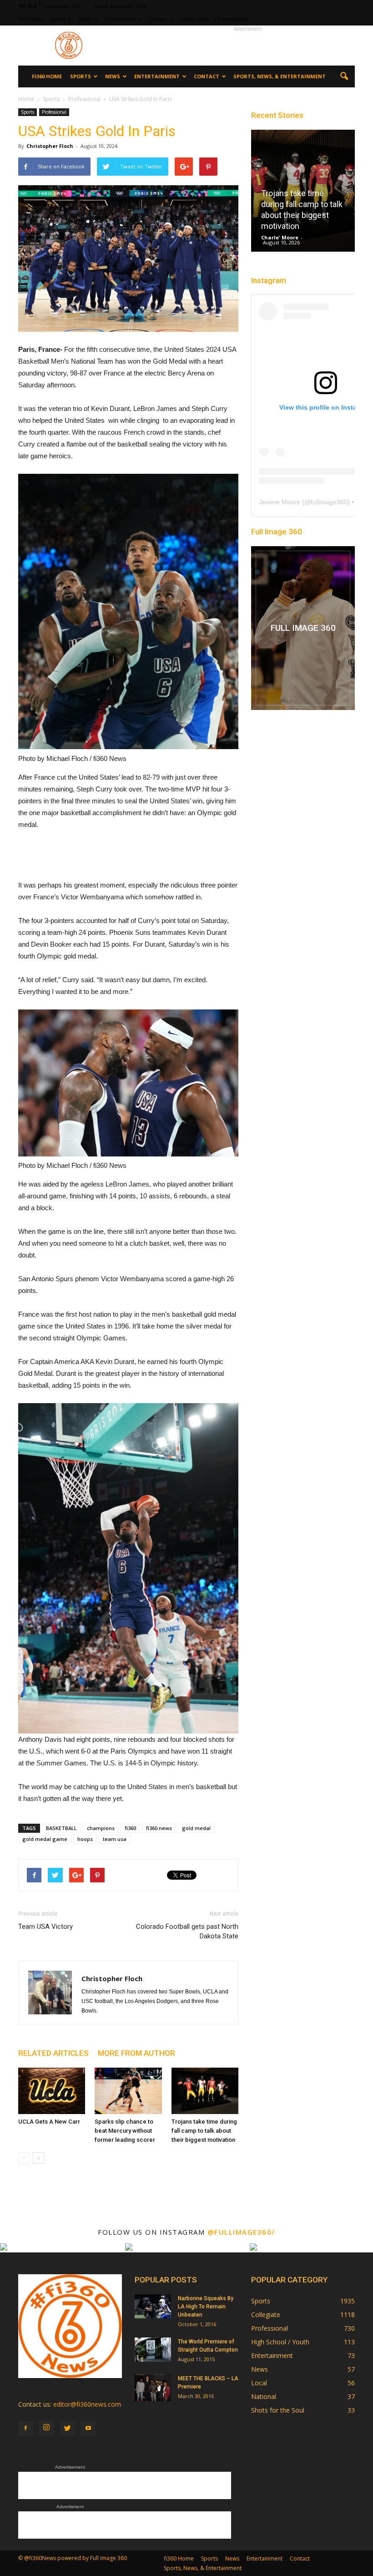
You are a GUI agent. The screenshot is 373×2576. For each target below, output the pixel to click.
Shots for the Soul (278, 2410)
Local (259, 2383)
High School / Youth (280, 2342)
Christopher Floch (50, 146)
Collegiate (266, 2315)
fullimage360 (329, 502)
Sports (58, 19)
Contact (158, 19)
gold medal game (45, 1839)
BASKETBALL (61, 1828)
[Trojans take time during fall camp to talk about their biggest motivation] (205, 2091)
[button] (344, 76)
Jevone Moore (280, 502)
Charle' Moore (280, 237)
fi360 (130, 1828)
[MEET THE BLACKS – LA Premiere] (153, 2388)
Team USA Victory (45, 1927)
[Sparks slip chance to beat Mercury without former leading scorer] (128, 2091)
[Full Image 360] (303, 628)
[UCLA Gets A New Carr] (52, 2091)
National (264, 2396)
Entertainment (120, 19)
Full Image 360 (277, 532)
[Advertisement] (248, 46)
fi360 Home (31, 19)
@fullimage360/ (241, 2232)
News (85, 19)
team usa (115, 1839)
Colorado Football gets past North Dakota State (187, 1931)
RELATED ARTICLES (53, 2053)
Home (26, 99)
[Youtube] (88, 2429)
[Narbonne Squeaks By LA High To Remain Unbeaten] (153, 2306)
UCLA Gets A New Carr (49, 2122)
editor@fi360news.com (87, 2404)
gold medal (196, 1828)
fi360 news (159, 1828)
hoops (85, 1839)
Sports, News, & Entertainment (214, 19)
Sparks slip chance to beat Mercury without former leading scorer (125, 2131)
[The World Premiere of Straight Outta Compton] (153, 2350)
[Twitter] (67, 2429)
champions (101, 1828)
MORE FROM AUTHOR (136, 2053)
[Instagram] (46, 2428)
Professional (54, 112)
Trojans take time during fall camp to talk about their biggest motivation (204, 2131)
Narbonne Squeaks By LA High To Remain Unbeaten (206, 2307)
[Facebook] (25, 2429)
